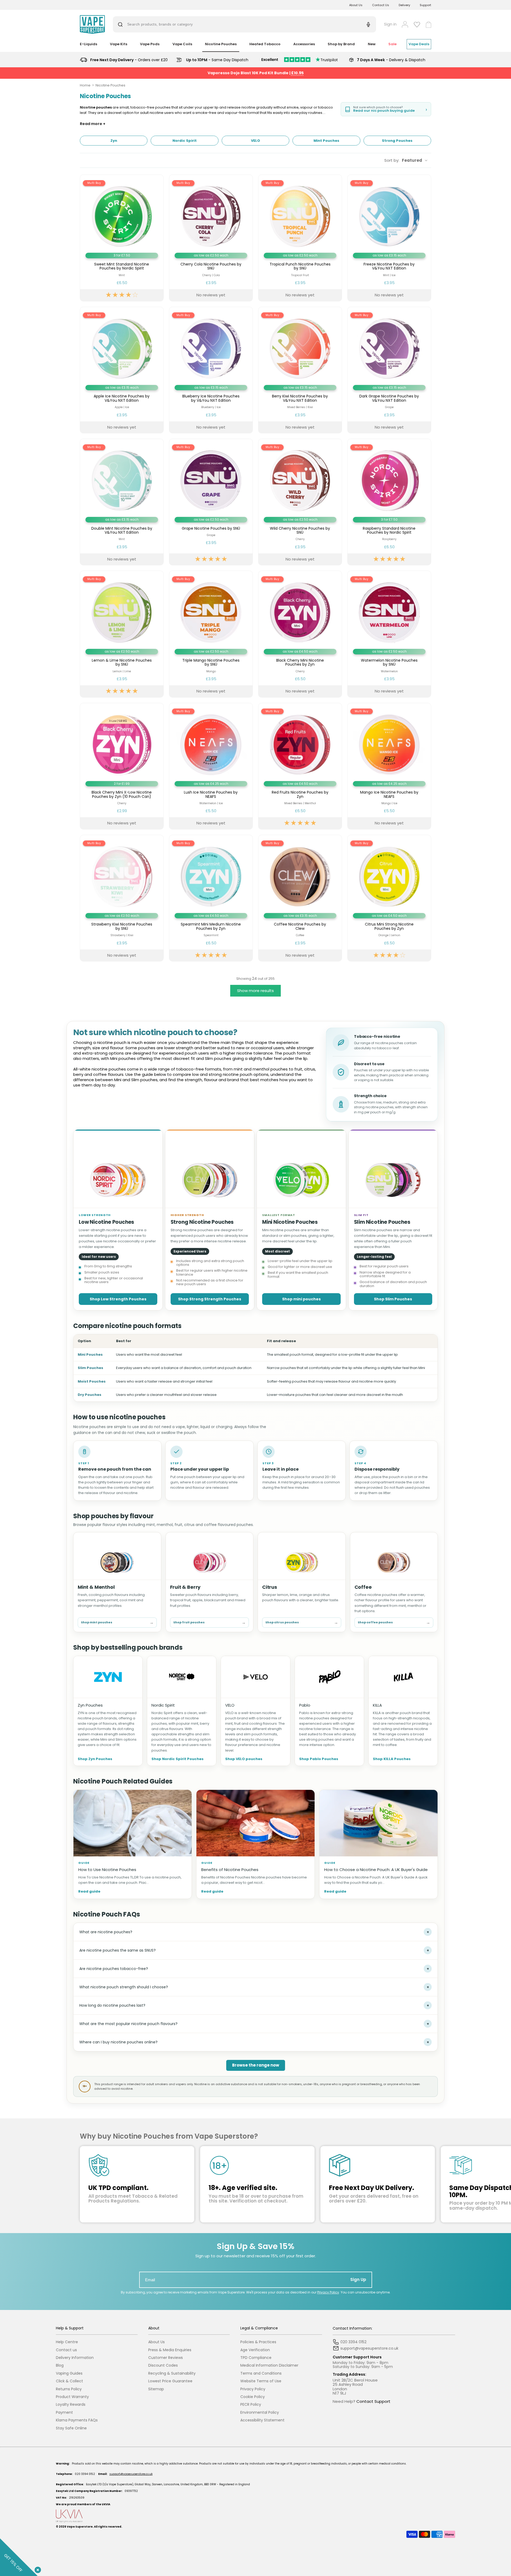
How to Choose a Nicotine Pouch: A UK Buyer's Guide (376, 1870)
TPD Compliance (256, 2358)
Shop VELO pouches (244, 1759)
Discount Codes (163, 2365)
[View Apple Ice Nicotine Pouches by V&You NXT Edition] (122, 370)
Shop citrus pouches (302, 1622)
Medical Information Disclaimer (269, 2365)
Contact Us (381, 5)
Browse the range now (256, 2065)
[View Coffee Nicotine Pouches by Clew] (300, 898)
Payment (64, 2413)
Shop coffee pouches (394, 1622)
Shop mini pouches (301, 1299)
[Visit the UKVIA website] (256, 2516)
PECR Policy (251, 2405)
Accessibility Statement (262, 2420)
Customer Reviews (166, 2358)
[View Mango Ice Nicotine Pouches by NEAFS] (389, 766)
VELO (230, 1705)
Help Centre (67, 2342)
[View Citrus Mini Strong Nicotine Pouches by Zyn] (389, 898)
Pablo (305, 1705)
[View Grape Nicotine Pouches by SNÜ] (211, 502)
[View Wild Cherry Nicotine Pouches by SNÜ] (300, 502)
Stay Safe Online (71, 2428)
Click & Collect (69, 2381)
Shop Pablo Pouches (319, 1759)
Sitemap (156, 2389)
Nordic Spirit (163, 1705)
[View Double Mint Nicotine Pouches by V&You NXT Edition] (122, 502)
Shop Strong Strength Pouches (210, 1299)
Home (85, 85)
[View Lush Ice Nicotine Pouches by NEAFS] (211, 766)
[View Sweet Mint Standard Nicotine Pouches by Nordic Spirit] (122, 238)
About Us (356, 5)
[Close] (37, 2569)
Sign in (390, 24)
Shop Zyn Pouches (95, 1759)
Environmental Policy (260, 2413)
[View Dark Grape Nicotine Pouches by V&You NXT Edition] (389, 370)
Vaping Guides (69, 2373)
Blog (60, 2365)
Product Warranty (72, 2397)
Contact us (66, 2350)
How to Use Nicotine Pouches (107, 1870)
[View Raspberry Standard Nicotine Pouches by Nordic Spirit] (389, 502)
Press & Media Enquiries (170, 2350)
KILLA (377, 1705)
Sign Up (358, 2280)
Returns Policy (69, 2389)
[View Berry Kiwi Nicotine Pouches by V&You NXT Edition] (300, 370)
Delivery (404, 5)
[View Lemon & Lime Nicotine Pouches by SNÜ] (122, 634)
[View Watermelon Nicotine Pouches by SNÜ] (389, 634)
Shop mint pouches (117, 1622)
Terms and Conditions (261, 2373)
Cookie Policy (253, 2397)
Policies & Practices (258, 2342)
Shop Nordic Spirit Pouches (178, 1759)
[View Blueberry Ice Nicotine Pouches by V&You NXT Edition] (211, 370)
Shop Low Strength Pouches (118, 1299)
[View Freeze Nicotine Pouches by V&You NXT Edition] (389, 238)
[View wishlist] (417, 24)
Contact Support (373, 2401)
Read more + (93, 124)
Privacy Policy (328, 2292)
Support (425, 5)
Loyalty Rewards (71, 2405)
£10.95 (297, 73)
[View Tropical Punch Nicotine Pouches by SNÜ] (300, 238)
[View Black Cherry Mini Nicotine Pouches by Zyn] (300, 634)
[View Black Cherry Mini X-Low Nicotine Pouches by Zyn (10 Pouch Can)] (122, 766)
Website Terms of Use (261, 2381)
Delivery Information (75, 2358)
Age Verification (255, 2350)
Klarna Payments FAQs (77, 2420)
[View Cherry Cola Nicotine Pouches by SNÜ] (211, 238)
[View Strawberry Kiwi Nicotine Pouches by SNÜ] (122, 898)
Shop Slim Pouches (393, 1299)
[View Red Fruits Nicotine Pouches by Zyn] (300, 766)
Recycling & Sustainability (172, 2373)
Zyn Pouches (90, 1705)
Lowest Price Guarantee (170, 2381)
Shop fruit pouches (210, 1622)
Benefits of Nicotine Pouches (230, 1870)
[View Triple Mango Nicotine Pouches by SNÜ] (211, 634)
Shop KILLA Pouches (392, 1759)
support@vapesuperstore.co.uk (131, 2474)
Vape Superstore (80, 2527)
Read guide (89, 1892)
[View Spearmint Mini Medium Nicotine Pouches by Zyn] (211, 898)
